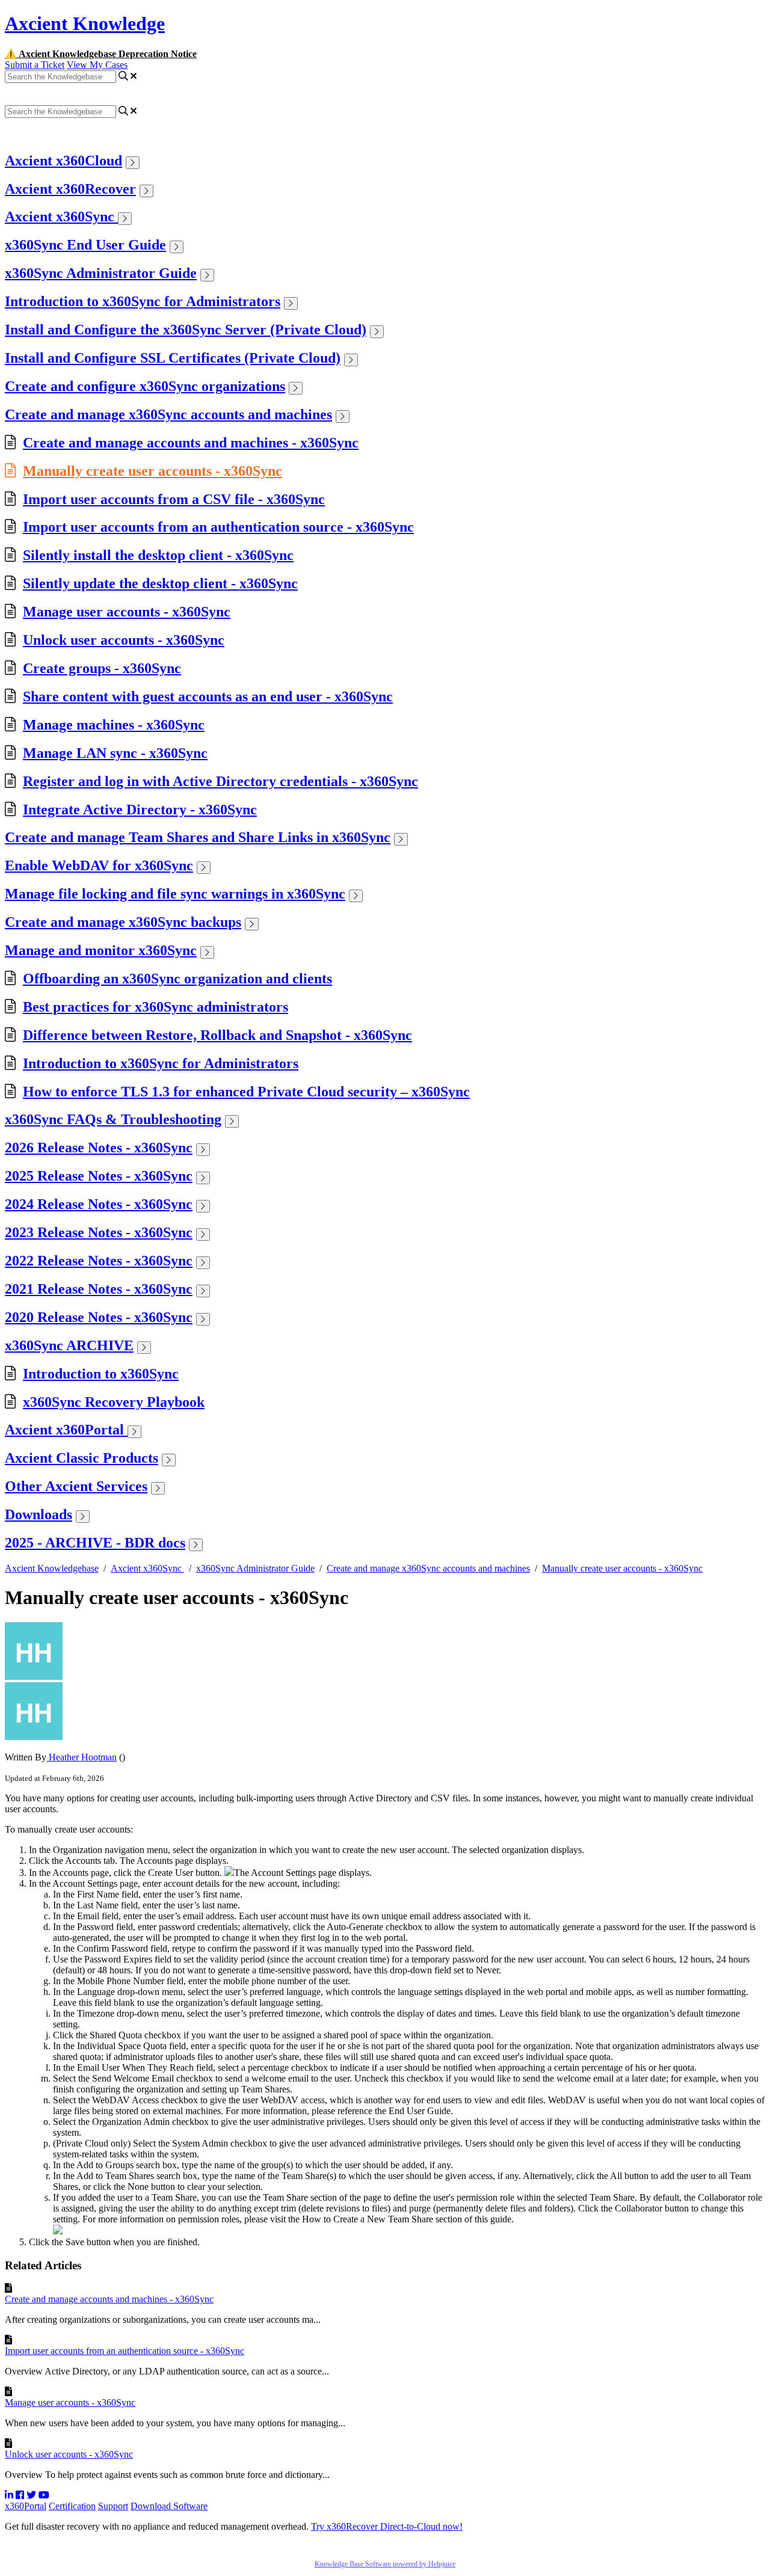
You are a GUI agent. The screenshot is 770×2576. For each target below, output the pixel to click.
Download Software (169, 2506)
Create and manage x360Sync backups (123, 922)
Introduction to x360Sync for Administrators (143, 301)
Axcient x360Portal (66, 1430)
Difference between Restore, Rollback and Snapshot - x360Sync (217, 1035)
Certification (72, 2506)
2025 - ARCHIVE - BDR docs (95, 1543)
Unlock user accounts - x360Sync (124, 640)
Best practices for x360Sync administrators (156, 1007)
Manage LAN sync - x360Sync (115, 753)
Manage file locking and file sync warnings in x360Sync (175, 894)
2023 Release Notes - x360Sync (99, 1232)
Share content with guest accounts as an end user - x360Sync (208, 696)
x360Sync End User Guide (85, 245)
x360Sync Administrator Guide (101, 273)
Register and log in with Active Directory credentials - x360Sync (220, 781)
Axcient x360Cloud (63, 161)
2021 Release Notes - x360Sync (99, 1289)
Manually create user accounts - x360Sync (152, 471)
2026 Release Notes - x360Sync (99, 1148)
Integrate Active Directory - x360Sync (140, 810)
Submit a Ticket (35, 65)
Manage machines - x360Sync (114, 725)
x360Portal (26, 2506)
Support (113, 2506)
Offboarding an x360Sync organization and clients (177, 979)
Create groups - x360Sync (102, 668)
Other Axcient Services (76, 1486)
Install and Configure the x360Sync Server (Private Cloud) (186, 330)
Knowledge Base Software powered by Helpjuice (385, 2564)
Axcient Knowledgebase (52, 1568)
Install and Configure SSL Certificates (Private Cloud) (173, 358)
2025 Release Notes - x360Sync (99, 1176)
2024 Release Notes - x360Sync (99, 1204)
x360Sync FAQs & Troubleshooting (113, 1119)
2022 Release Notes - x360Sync (99, 1261)
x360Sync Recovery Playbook (114, 1402)
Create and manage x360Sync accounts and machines (168, 414)
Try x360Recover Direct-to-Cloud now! (387, 2526)
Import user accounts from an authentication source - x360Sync (218, 527)
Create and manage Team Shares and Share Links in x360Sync (198, 837)
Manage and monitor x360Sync (101, 950)
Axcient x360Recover (70, 189)
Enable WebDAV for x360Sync (99, 865)
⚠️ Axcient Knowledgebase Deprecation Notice (101, 54)
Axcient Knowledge (85, 23)
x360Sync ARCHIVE (69, 1345)
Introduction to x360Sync (101, 1374)
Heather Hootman (82, 1757)
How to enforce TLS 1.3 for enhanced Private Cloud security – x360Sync (246, 1092)
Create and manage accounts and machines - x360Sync (191, 443)
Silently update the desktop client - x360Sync (160, 583)
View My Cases (97, 65)
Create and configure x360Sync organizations (145, 386)
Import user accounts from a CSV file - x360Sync (174, 499)
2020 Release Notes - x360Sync (99, 1317)
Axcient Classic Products (82, 1458)
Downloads (38, 1514)
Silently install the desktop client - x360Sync (158, 555)
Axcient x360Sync (61, 217)
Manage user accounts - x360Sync (127, 612)
